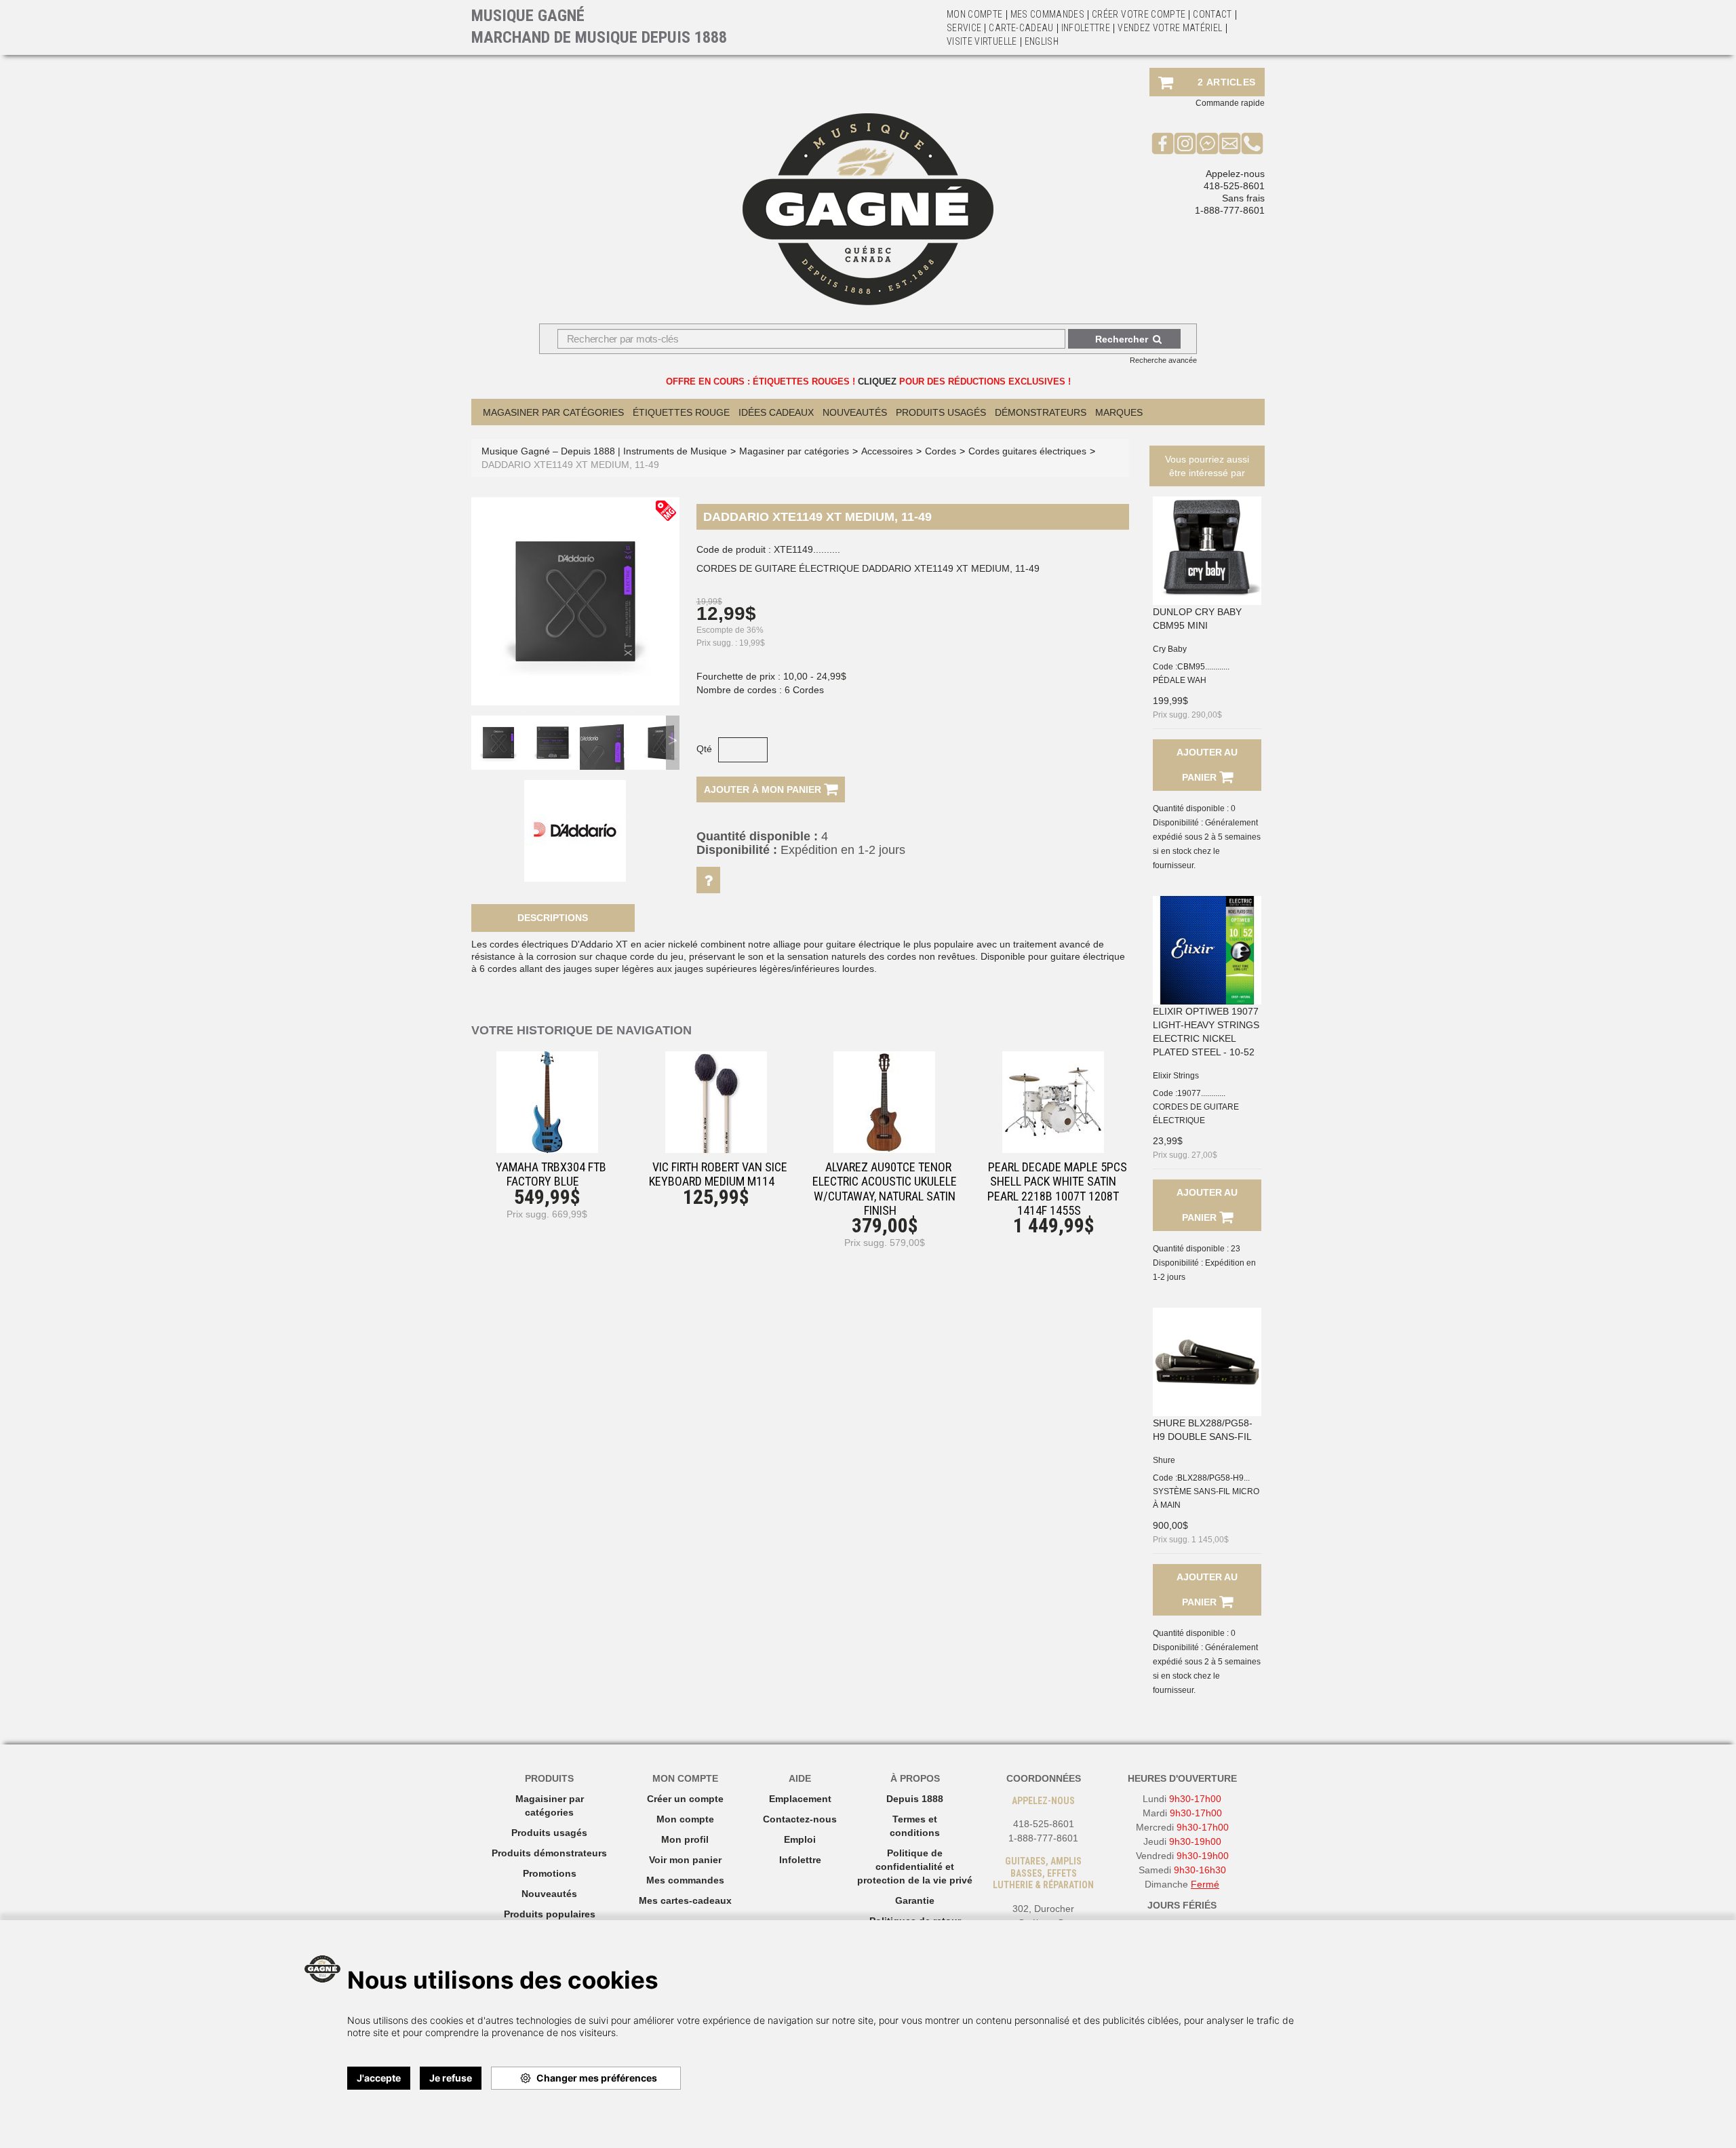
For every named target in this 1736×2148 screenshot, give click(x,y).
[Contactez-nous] (1230, 143)
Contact (1212, 14)
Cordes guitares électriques (1027, 451)
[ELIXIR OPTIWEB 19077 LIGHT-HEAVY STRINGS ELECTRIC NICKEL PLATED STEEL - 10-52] (1207, 950)
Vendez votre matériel (1170, 28)
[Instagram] (1185, 143)
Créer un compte (685, 1799)
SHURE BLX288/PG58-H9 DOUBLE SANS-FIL (1203, 1430)
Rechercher (1122, 339)
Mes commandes (1048, 14)
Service (964, 28)
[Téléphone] (1252, 143)
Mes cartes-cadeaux (685, 1900)
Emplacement (800, 1799)
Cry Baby (1170, 649)
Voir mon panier (685, 1860)
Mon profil (685, 1839)
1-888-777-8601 (1230, 210)
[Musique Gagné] (868, 209)
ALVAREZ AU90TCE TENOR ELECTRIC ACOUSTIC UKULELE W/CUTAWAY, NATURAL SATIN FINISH (885, 1189)
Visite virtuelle (982, 41)
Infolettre (1086, 28)
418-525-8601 (1234, 186)
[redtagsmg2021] (666, 510)
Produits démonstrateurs (549, 1853)
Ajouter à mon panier (764, 789)
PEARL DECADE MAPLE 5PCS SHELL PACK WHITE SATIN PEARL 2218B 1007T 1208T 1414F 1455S (1057, 1189)
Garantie (915, 1900)
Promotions (550, 1873)
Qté (704, 749)
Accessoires (887, 451)
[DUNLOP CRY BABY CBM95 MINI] (1207, 551)
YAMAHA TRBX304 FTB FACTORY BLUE (551, 1174)
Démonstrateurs (1041, 412)
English (1042, 41)
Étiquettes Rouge (681, 412)
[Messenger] (1207, 143)
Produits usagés (549, 1833)
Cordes (941, 451)
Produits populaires (550, 1914)
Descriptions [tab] (553, 918)
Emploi (800, 1839)
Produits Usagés (941, 412)
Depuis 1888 (915, 1799)
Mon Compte (975, 14)
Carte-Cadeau (1021, 28)
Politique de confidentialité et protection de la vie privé (915, 1867)
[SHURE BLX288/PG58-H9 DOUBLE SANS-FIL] (1207, 1362)
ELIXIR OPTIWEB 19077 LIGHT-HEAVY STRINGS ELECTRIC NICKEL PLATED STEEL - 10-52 (1206, 1032)
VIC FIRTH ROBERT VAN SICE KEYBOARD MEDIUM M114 (718, 1174)
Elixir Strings (1176, 1076)
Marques (1119, 412)
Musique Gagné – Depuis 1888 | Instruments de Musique (604, 451)
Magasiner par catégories (553, 412)
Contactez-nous (800, 1819)
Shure (1164, 1460)
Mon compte (685, 1819)
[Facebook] (1163, 143)
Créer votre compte (1139, 14)
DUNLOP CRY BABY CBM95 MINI (1197, 619)
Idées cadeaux (776, 412)
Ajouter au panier (1207, 765)
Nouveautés (855, 412)
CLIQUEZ (877, 382)
